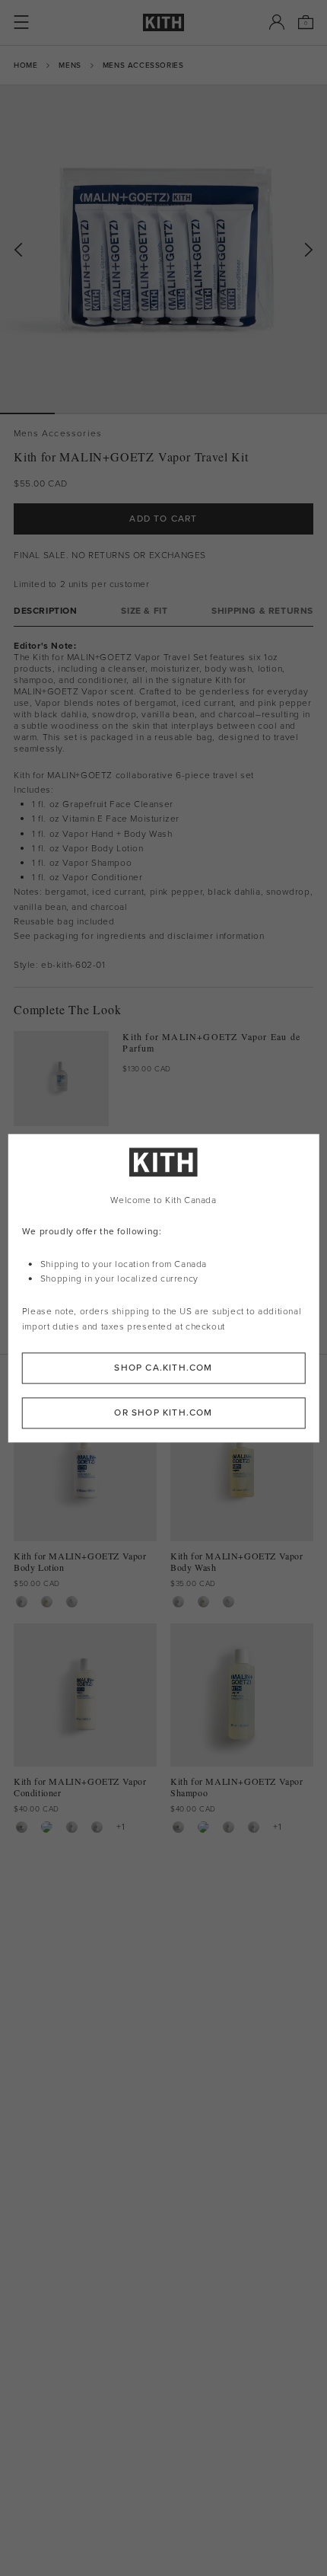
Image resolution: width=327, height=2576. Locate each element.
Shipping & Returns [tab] (262, 611)
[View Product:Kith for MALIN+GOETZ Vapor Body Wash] (47, 1602)
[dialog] (164, 1288)
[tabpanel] (163, 807)
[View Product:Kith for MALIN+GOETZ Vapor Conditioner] (72, 1827)
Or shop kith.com (163, 1412)
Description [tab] (46, 611)
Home (25, 65)
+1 (121, 1827)
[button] (82, 413)
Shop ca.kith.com (163, 1368)
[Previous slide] (18, 250)
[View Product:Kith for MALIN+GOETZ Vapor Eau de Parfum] (72, 1602)
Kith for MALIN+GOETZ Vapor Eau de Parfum (211, 1042)
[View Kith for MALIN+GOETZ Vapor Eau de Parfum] (61, 1079)
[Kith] (163, 22)
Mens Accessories (143, 65)
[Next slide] (309, 250)
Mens (70, 65)
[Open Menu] (21, 22)
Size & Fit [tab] (144, 611)
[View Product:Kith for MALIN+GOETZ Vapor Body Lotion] (22, 1602)
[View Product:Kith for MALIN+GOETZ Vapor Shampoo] (47, 1827)
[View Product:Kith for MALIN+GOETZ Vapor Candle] (22, 1827)
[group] (163, 249)
